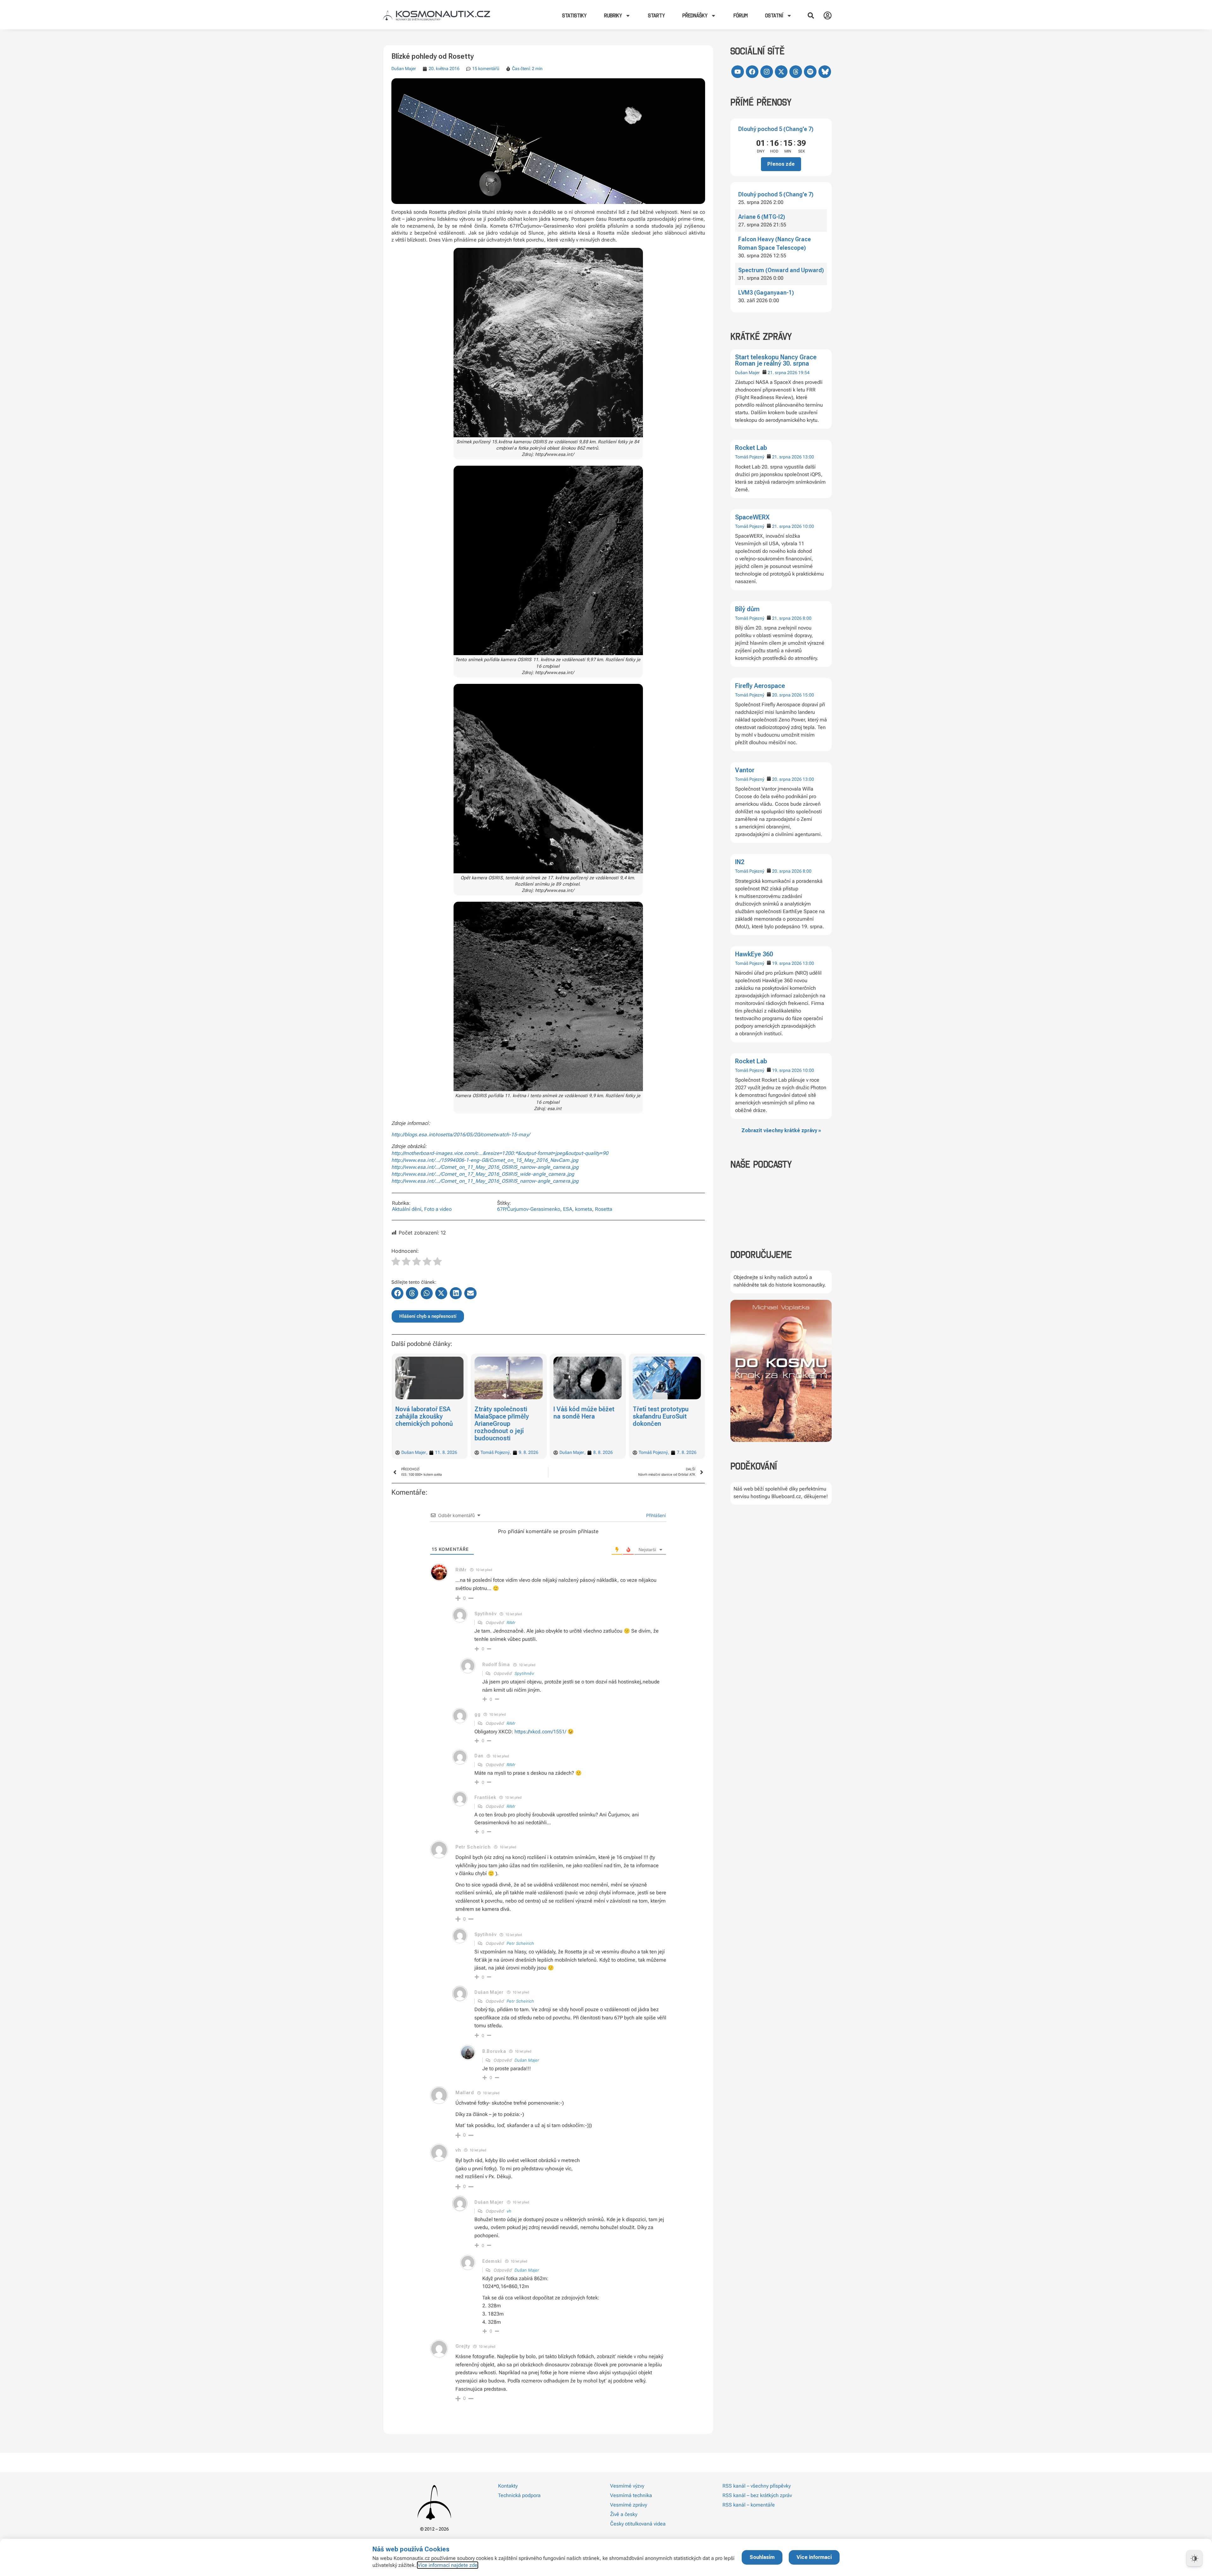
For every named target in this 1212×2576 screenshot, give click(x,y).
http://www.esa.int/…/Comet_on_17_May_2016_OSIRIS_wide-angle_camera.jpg (483, 1174)
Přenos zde (781, 164)
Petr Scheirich (520, 1943)
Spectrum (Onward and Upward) (781, 270)
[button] (811, 15)
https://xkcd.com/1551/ (540, 1732)
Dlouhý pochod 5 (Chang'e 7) (776, 129)
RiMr (511, 1623)
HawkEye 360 (754, 954)
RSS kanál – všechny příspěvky (757, 2486)
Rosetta (604, 1209)
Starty (656, 15)
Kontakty (508, 2486)
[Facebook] (752, 72)
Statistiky (574, 15)
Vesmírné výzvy (627, 2486)
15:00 (808, 695)
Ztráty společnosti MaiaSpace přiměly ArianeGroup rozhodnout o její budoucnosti (423, 1424)
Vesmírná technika (631, 2495)
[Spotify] (810, 72)
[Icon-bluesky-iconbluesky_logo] (825, 72)
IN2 (740, 862)
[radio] (396, 1262)
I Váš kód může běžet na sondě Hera (505, 1413)
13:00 (808, 457)
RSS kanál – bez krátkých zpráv (757, 2495)
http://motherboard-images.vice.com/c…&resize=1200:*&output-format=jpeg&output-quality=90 (500, 1153)
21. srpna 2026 (782, 373)
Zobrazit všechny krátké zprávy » (781, 1130)
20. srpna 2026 (787, 695)
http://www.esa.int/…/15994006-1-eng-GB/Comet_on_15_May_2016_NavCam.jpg (485, 1160)
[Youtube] (738, 72)
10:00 (808, 526)
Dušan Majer (747, 373)
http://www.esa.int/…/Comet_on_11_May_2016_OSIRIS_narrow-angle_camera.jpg (485, 1167)
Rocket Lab (751, 448)
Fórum (741, 15)
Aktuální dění (407, 1209)
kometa (584, 1209)
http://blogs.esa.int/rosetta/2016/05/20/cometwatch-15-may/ (461, 1135)
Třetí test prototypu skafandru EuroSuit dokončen (582, 1416)
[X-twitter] (781, 72)
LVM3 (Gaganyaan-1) (766, 293)
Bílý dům (747, 609)
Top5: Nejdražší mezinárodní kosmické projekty (665, 1416)
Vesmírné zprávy (629, 2505)
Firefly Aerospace (760, 686)
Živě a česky (624, 2514)
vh (509, 2211)
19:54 (804, 373)
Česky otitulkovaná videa (638, 2524)
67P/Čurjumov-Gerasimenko (529, 1209)
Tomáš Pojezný (750, 457)
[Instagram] (767, 72)
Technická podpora (519, 2495)
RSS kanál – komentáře (749, 2505)
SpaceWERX (752, 517)
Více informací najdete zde (448, 2565)
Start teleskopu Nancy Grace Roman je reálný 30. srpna (776, 360)
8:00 (807, 618)
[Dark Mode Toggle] (1194, 2558)
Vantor (745, 770)
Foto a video (438, 1209)
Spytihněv (524, 1673)
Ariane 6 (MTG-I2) (762, 217)
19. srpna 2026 (787, 963)
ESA (568, 1209)
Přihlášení (655, 1515)
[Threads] (796, 72)
